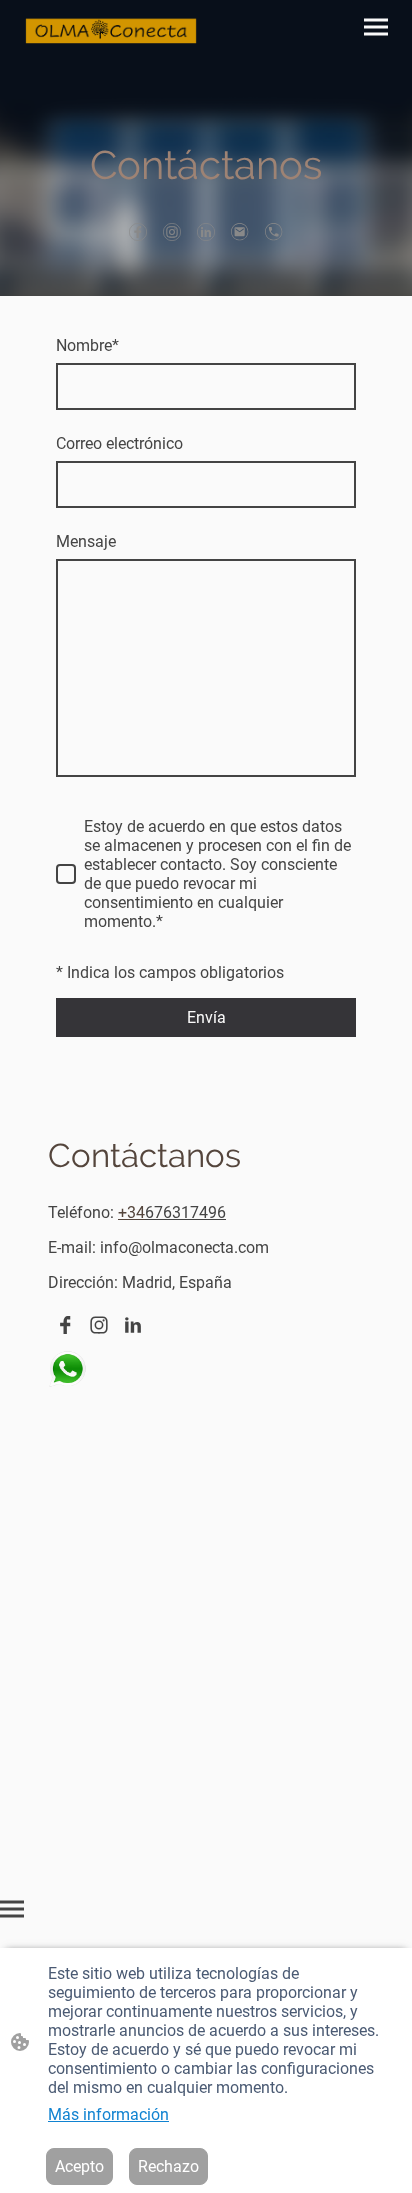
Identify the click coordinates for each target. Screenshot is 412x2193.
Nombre (87, 345)
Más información (108, 2114)
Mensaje (86, 541)
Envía (206, 1017)
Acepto (79, 2166)
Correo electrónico (119, 443)
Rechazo (168, 2166)
